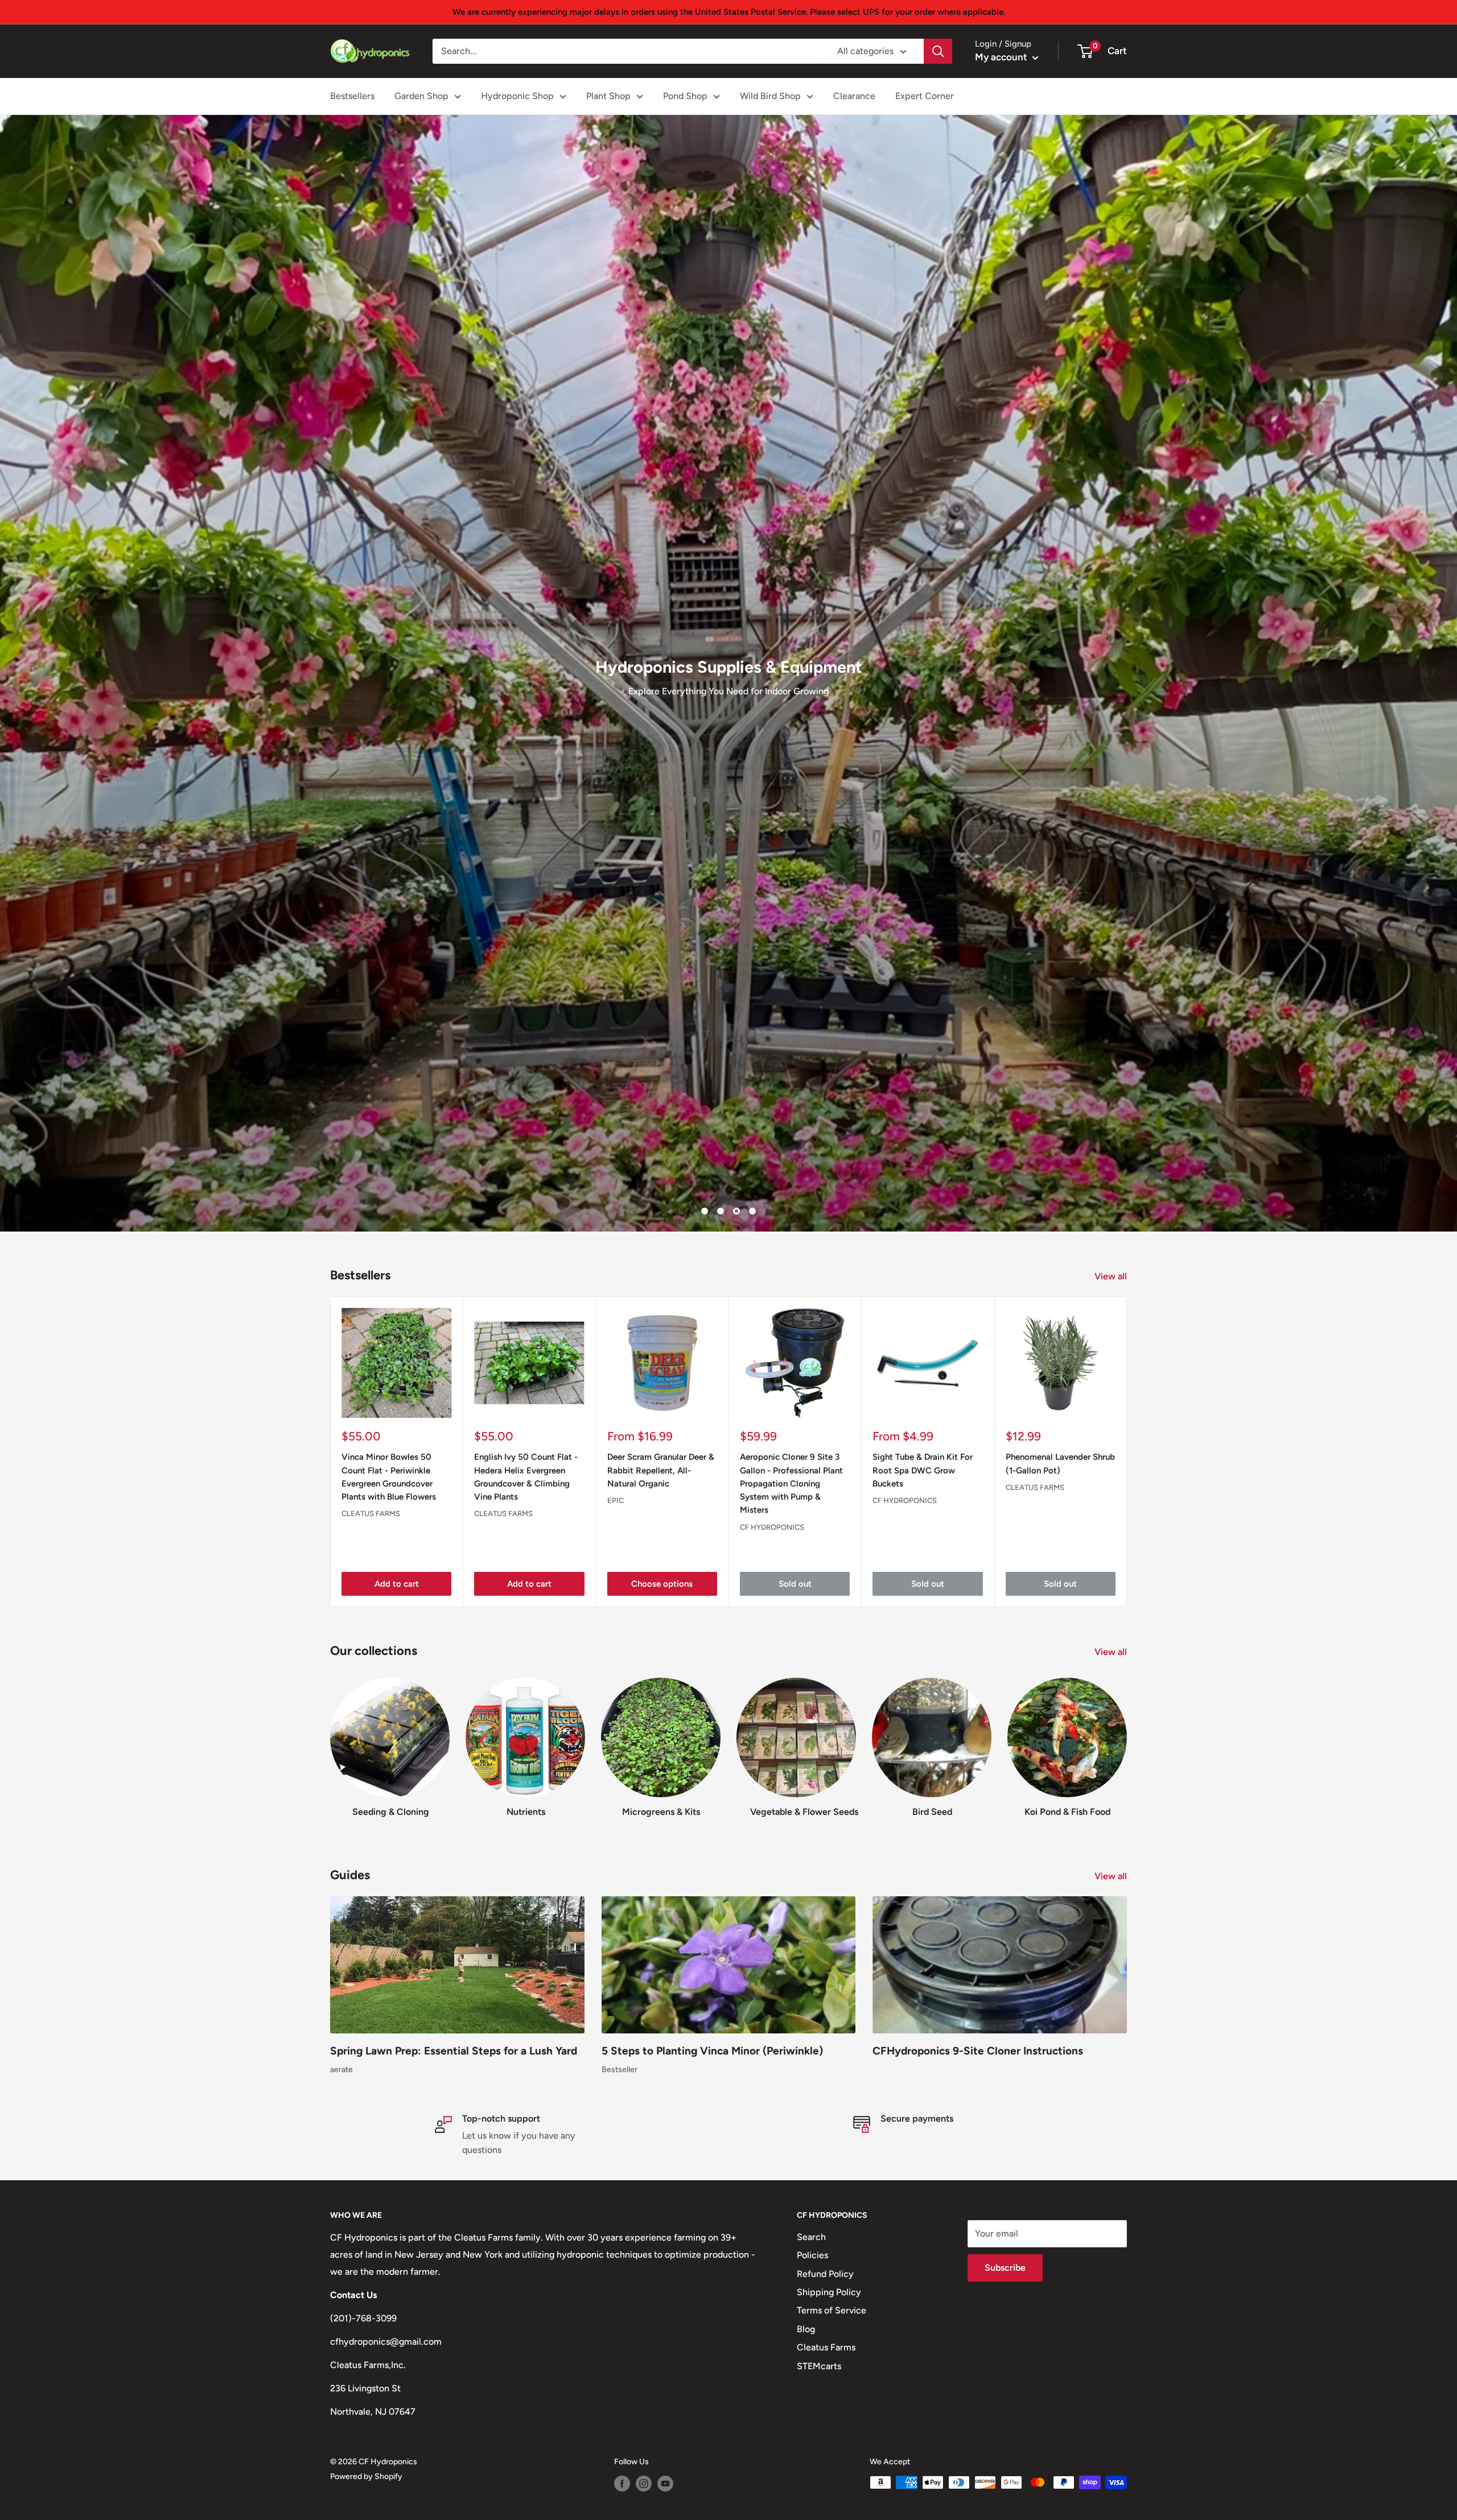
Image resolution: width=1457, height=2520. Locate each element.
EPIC (616, 2326)
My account (1002, 57)
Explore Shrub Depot (1310, 1127)
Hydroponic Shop (517, 96)
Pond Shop (685, 96)
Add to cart (397, 2410)
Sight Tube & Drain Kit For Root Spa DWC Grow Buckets (923, 2296)
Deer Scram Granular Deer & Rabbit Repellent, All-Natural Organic (661, 2296)
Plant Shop (608, 96)
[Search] (938, 51)
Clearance (854, 96)
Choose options (662, 2410)
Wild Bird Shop (770, 96)
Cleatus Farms (371, 2339)
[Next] (1127, 2277)
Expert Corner (925, 96)
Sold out (795, 2410)
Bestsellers (352, 96)
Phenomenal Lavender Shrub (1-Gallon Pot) (1060, 2289)
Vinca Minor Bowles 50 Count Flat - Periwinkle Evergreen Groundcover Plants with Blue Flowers (389, 2303)
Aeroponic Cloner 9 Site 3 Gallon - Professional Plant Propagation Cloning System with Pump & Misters (791, 2309)
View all (1112, 2102)
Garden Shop (421, 96)
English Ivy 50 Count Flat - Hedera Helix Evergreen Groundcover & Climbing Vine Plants (526, 2303)
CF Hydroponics (772, 2353)
